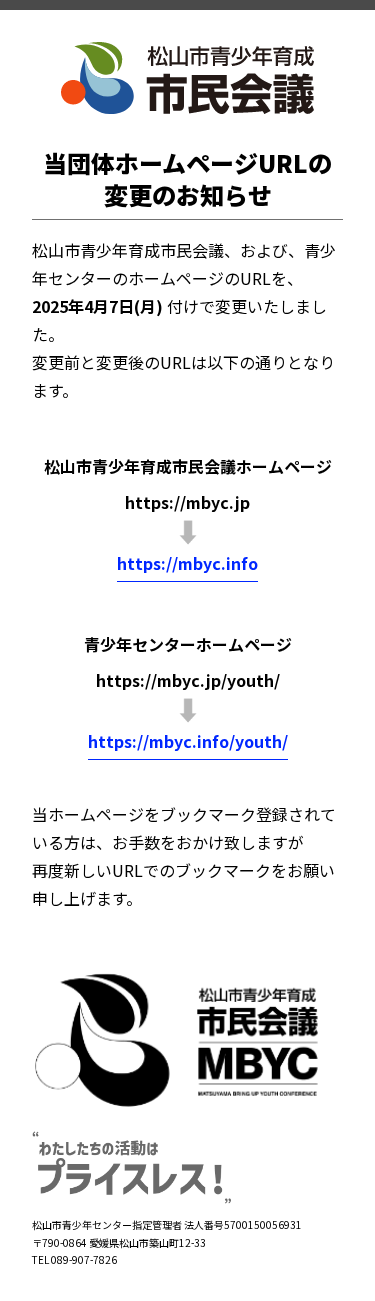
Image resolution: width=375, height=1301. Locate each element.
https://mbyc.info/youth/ (188, 741)
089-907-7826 (84, 1259)
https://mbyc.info (187, 563)
